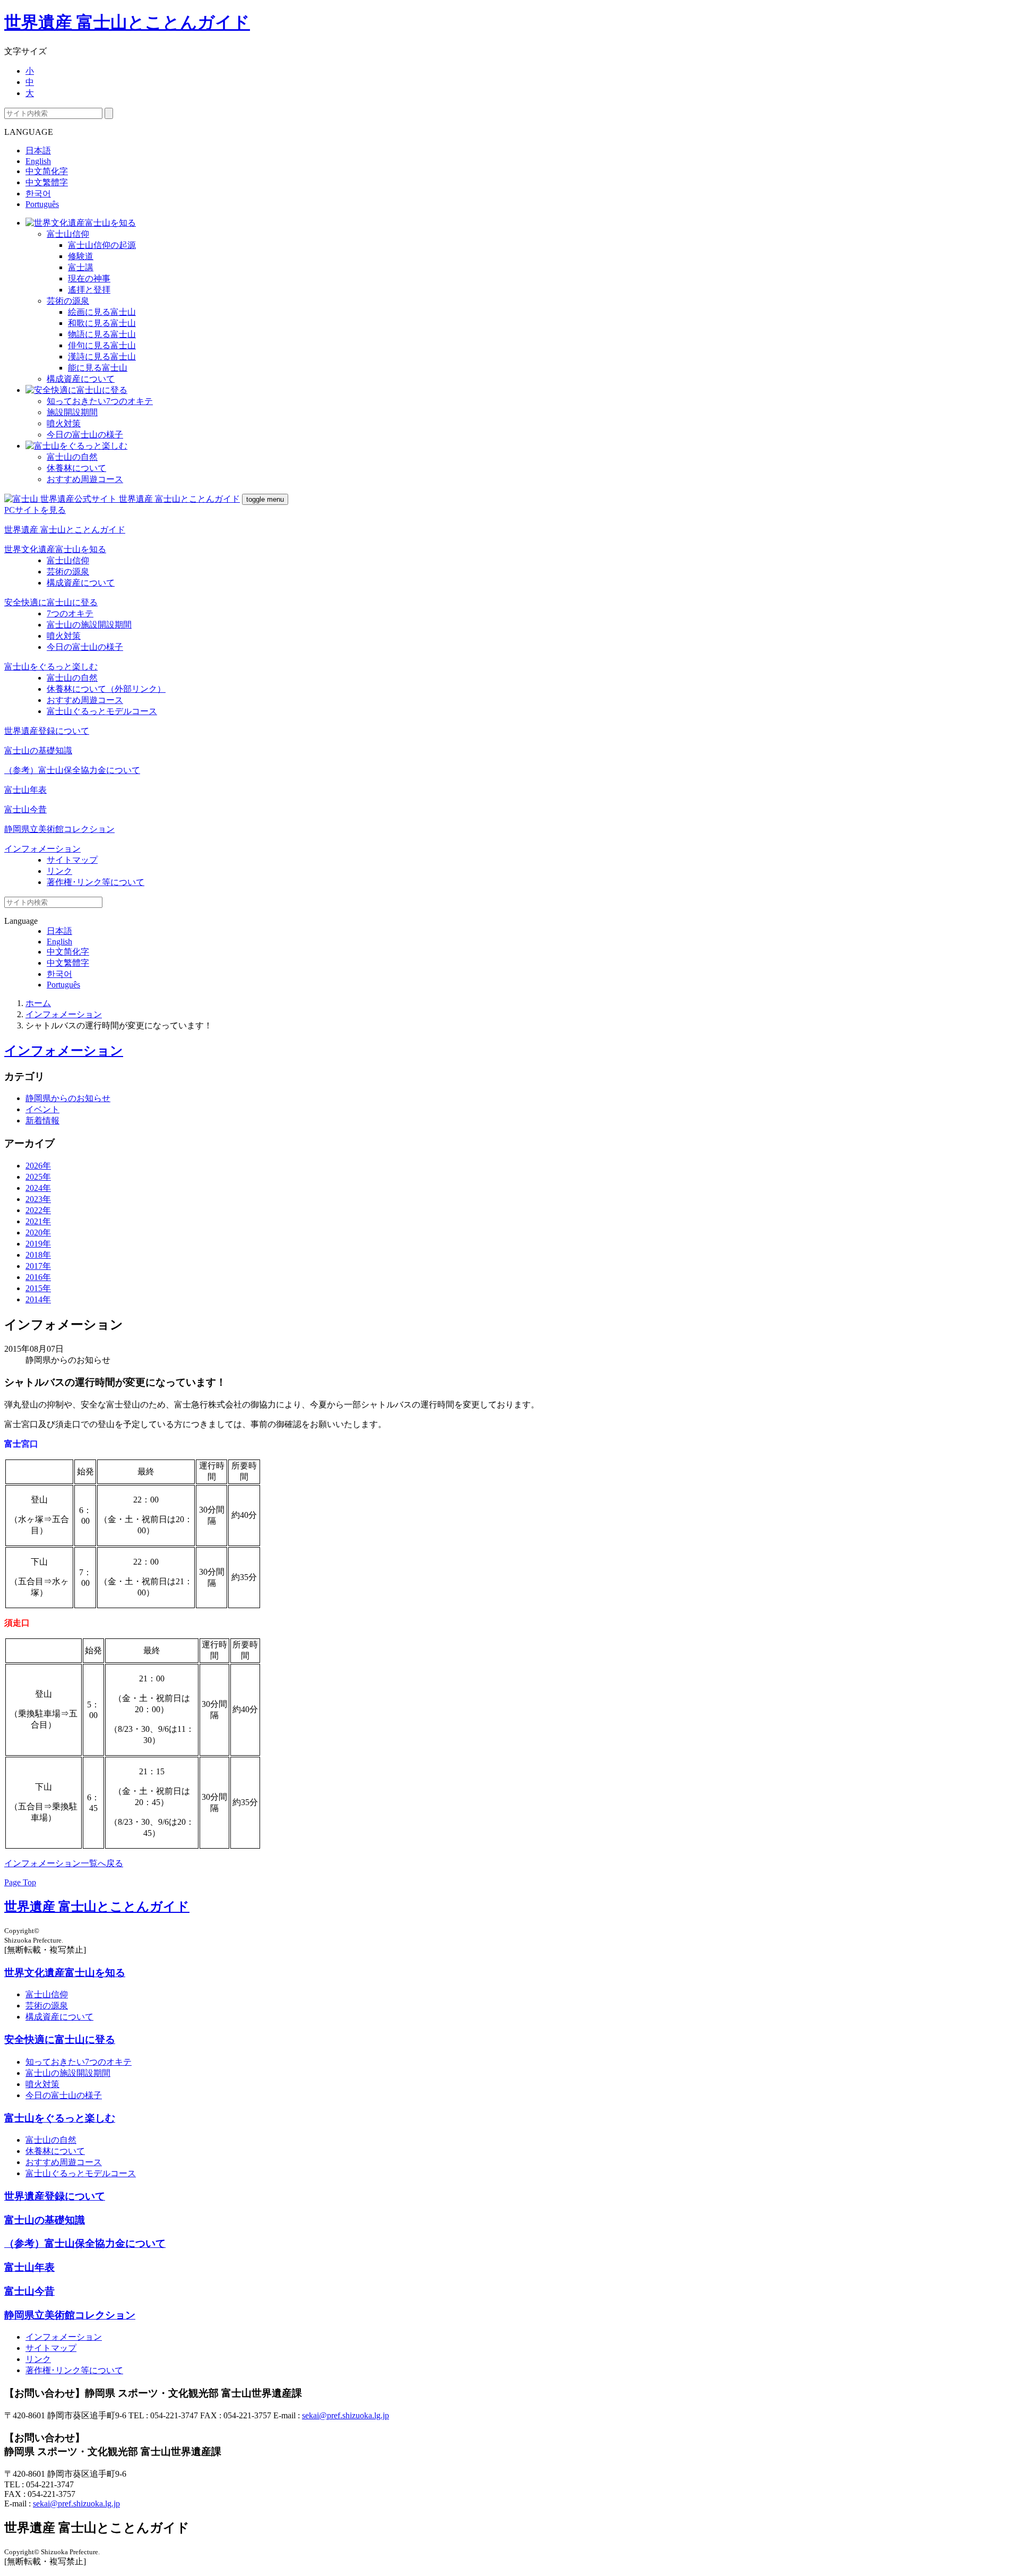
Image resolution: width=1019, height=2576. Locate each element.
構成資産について (81, 379)
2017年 (38, 1266)
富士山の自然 (72, 457)
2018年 (38, 1255)
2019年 (38, 1244)
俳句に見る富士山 (102, 345)
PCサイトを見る (35, 510)
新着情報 (42, 1120)
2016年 (38, 1277)
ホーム (38, 1003)
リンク (59, 871)
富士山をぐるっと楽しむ (51, 667)
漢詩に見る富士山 (102, 357)
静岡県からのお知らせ (68, 1098)
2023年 (38, 1199)
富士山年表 (25, 790)
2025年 (38, 1177)
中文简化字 (47, 171)
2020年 (38, 1233)
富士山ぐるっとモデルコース (102, 711)
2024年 (38, 1188)
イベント (42, 1109)
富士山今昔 (25, 809)
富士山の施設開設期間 (89, 625)
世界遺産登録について (47, 731)
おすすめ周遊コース (85, 479)
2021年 (38, 1221)
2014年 (38, 1299)
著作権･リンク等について (96, 882)
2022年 (38, 1210)
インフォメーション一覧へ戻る (64, 1863)
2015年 (38, 1288)
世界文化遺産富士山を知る (55, 549)
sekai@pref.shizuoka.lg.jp (346, 2415)
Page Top (20, 1882)
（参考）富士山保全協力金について (72, 770)
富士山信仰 (68, 234)
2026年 (38, 1166)
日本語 (38, 151)
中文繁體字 (47, 182)
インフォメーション (42, 849)
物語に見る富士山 (102, 334)
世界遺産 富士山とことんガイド (127, 22)
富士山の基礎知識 (38, 750)
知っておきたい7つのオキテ (100, 401)
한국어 (38, 194)
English (38, 161)
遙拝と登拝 (89, 290)
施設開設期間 (72, 412)
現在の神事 (89, 278)
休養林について (76, 468)
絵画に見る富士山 (102, 312)
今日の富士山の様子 (85, 435)
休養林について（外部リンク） (106, 689)
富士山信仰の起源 (102, 245)
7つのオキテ (70, 613)
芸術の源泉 (68, 301)
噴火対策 (64, 423)
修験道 (81, 256)
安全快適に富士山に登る (51, 602)
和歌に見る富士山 (102, 323)
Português (42, 204)
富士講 (81, 267)
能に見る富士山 (98, 368)
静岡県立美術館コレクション (59, 829)
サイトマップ (72, 860)
